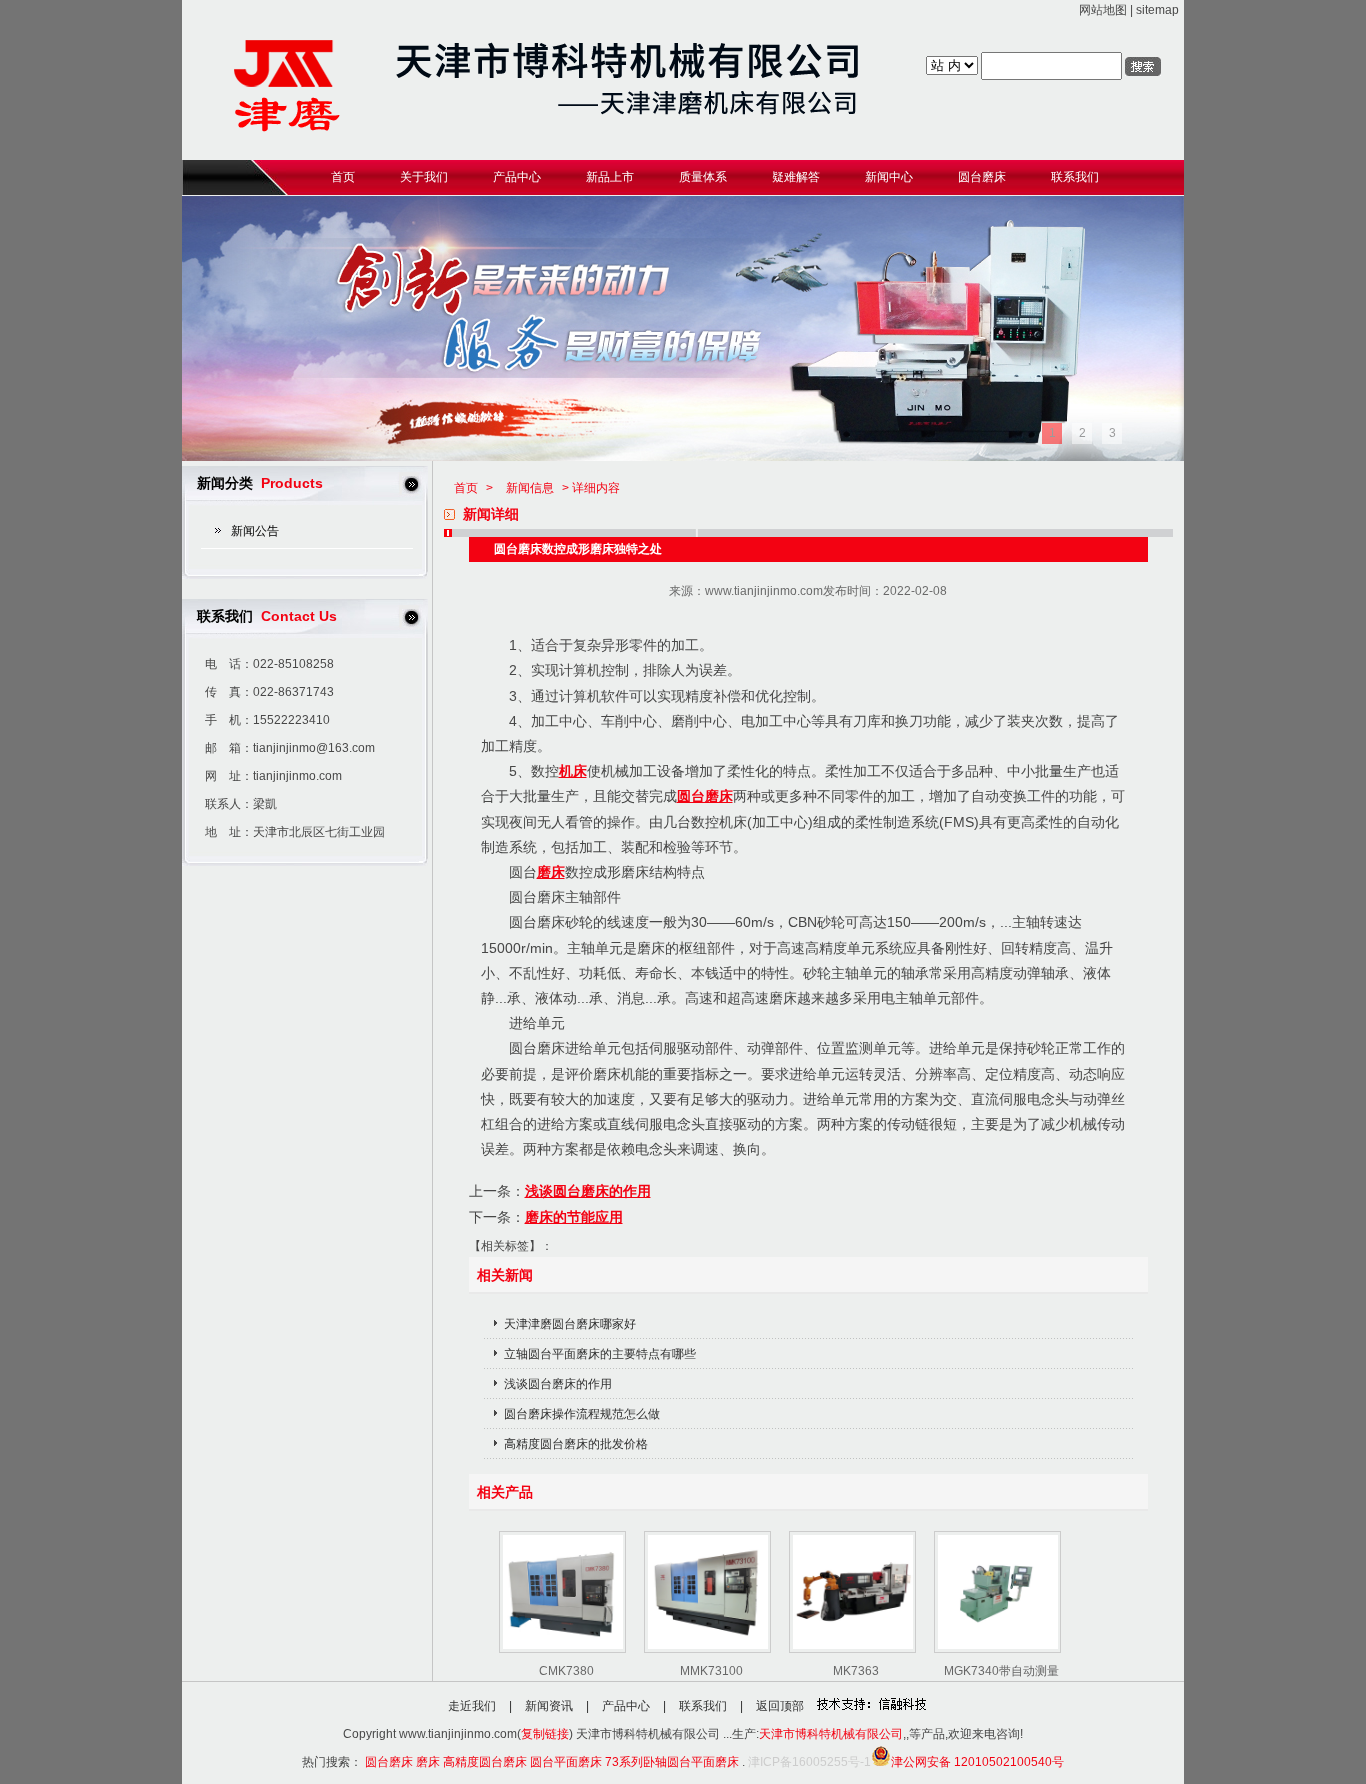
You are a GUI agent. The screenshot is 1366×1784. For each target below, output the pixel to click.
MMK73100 (711, 1671)
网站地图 (1103, 10)
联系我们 (703, 1706)
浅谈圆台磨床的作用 (588, 1191)
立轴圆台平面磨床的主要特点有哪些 (600, 1354)
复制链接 (545, 1734)
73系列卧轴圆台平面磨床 (672, 1762)
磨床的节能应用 (574, 1217)
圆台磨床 (705, 796)
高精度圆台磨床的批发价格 (576, 1444)
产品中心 (626, 1706)
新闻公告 (255, 531)
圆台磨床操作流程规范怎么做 (582, 1414)
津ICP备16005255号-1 (809, 1762)
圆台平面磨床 (566, 1762)
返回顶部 (780, 1706)
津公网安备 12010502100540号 (977, 1762)
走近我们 (472, 1706)
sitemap (1157, 10)
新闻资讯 (549, 1706)
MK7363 (856, 1671)
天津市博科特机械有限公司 (831, 1734)
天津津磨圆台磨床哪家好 (570, 1324)
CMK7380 (566, 1671)
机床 (573, 771)
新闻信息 (530, 488)
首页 (466, 488)
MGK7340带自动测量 (1001, 1671)
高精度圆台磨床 (485, 1762)
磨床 (551, 872)
